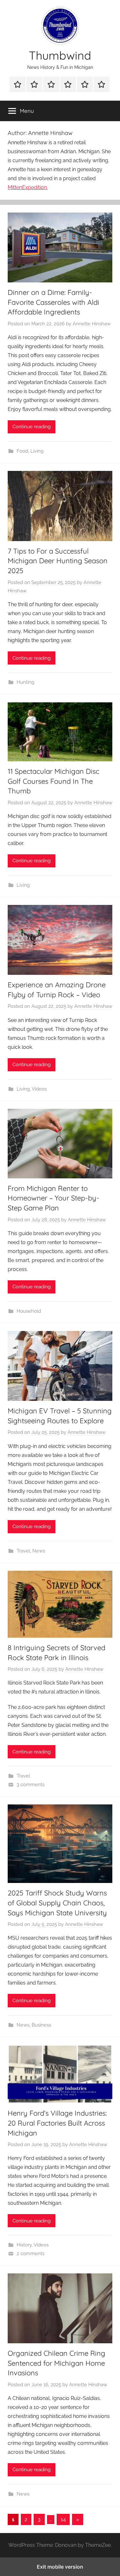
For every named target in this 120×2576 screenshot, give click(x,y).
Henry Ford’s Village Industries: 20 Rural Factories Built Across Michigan (57, 2123)
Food (22, 451)
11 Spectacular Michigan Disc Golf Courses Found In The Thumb (53, 781)
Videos (39, 1089)
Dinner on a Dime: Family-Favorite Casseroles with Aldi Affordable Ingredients (53, 302)
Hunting (25, 682)
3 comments (31, 1785)
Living (37, 451)
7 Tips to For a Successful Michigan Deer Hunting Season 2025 (58, 561)
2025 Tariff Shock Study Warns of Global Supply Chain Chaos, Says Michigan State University (57, 1903)
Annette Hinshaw (92, 324)
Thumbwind (60, 55)
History (24, 2245)
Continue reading (32, 427)
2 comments (31, 2254)
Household (29, 1311)
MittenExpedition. (28, 187)
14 (63, 2519)
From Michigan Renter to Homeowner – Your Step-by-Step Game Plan (53, 1198)
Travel (23, 1551)
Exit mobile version (60, 2567)
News (39, 1551)
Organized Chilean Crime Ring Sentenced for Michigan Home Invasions (56, 2363)
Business (41, 2025)
